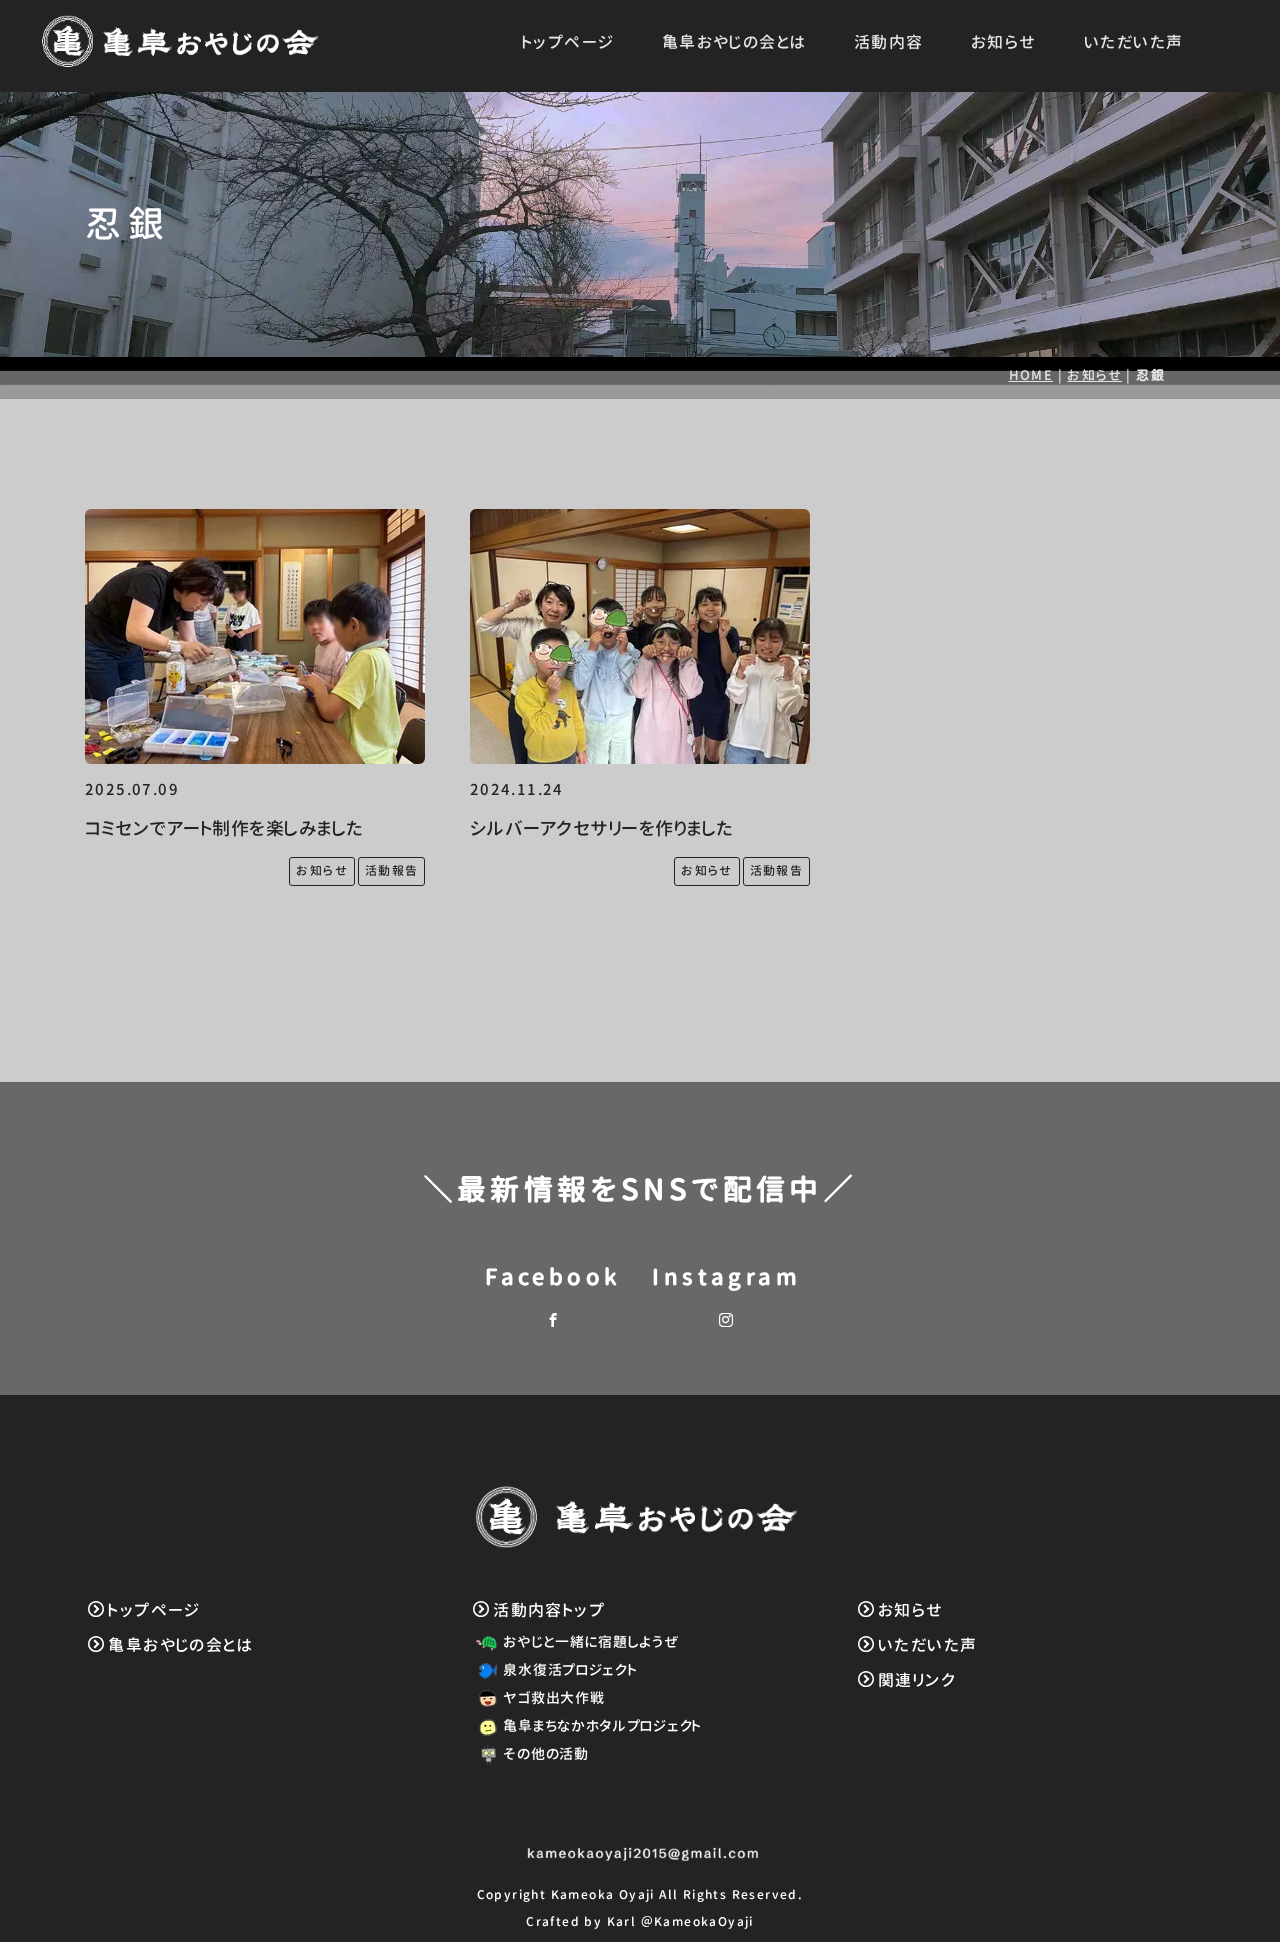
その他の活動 (545, 1753)
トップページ (568, 42)
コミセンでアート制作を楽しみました (224, 828)
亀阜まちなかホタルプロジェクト (602, 1725)
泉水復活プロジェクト (570, 1669)
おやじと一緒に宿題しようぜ (590, 1641)
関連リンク (917, 1680)
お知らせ (1004, 42)
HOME (1031, 375)
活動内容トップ (549, 1610)
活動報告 (392, 870)
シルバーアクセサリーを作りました (602, 828)
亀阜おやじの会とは (734, 42)
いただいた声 (1133, 42)
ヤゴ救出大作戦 (553, 1697)
